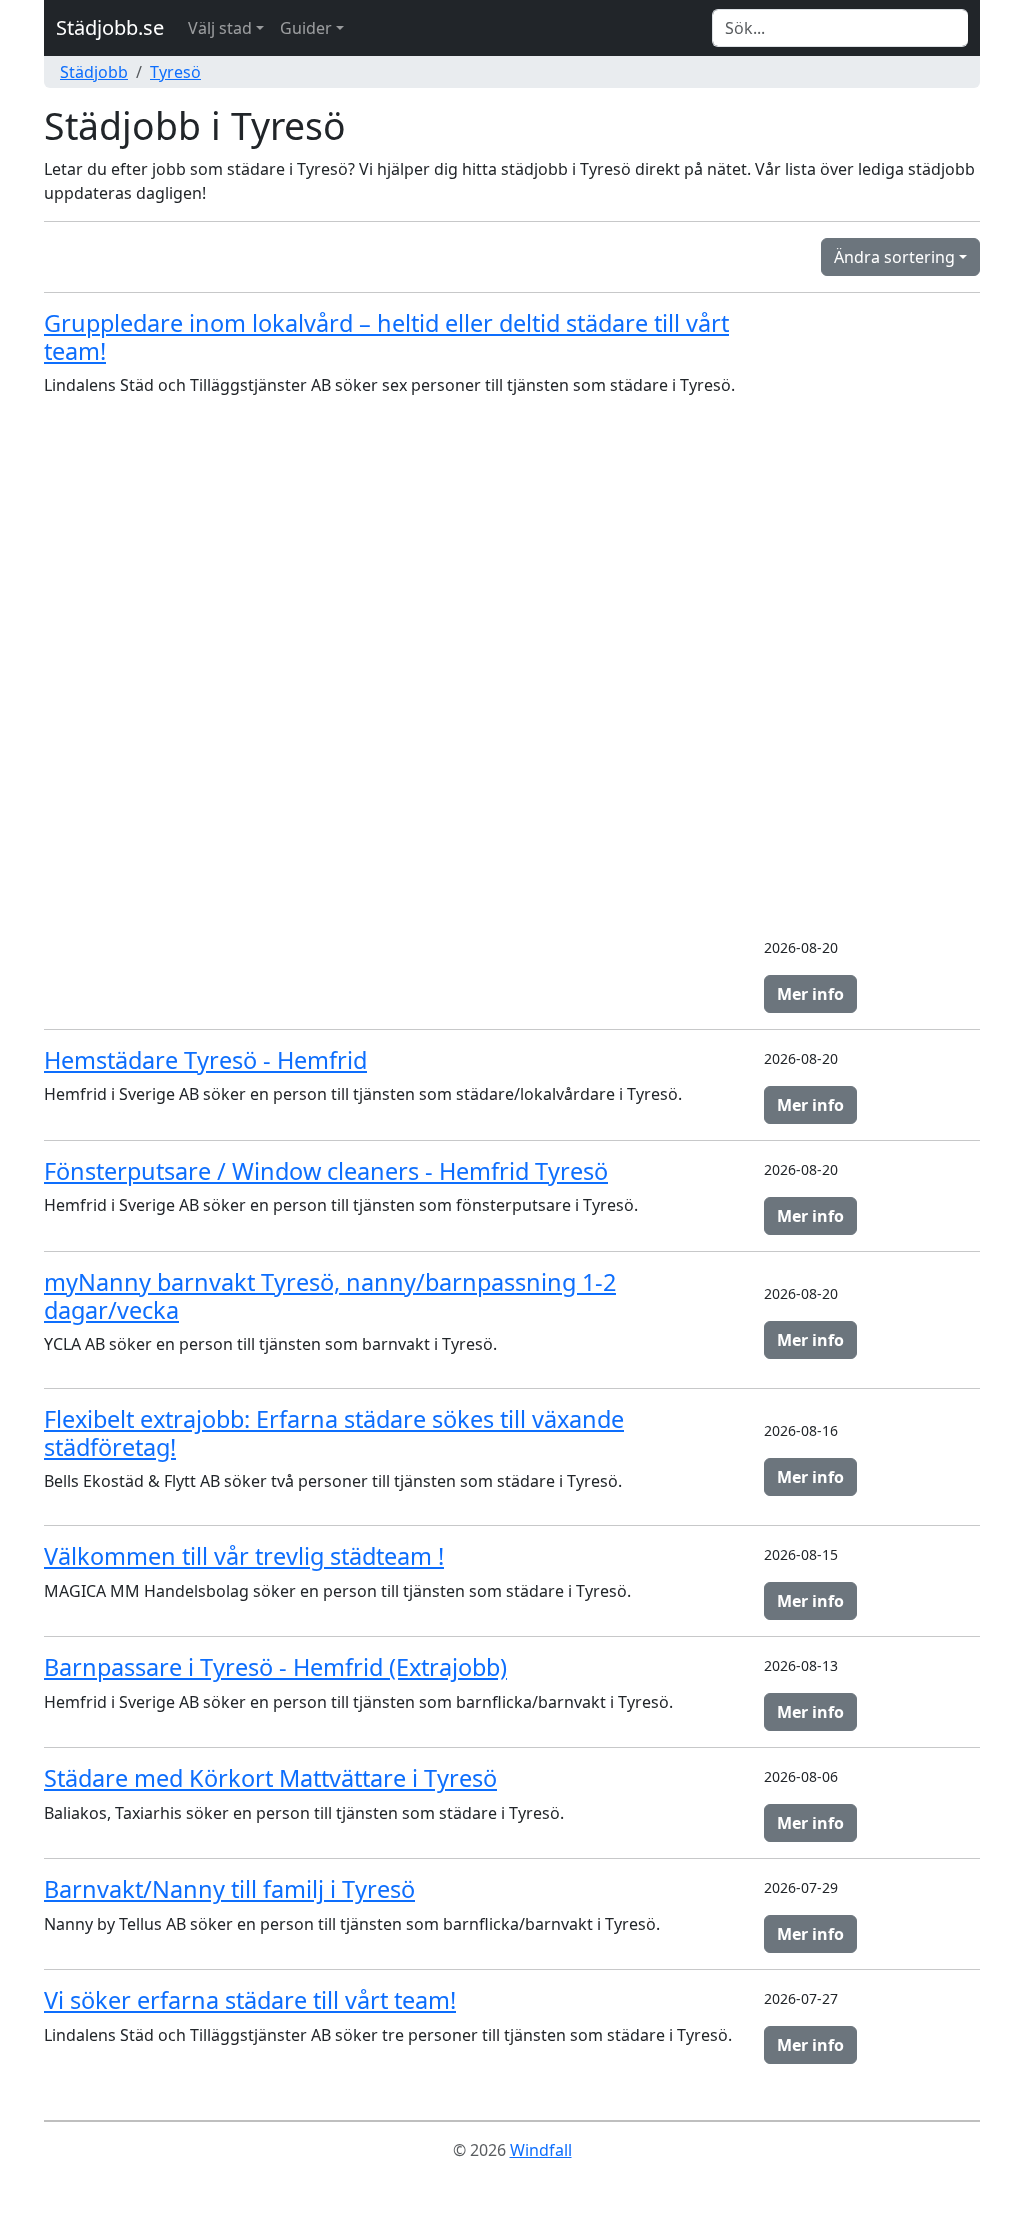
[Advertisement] (872, 619)
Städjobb (94, 72)
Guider (306, 28)
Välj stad (220, 28)
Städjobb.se (110, 27)
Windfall (541, 2150)
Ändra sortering (894, 257)
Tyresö (175, 72)
